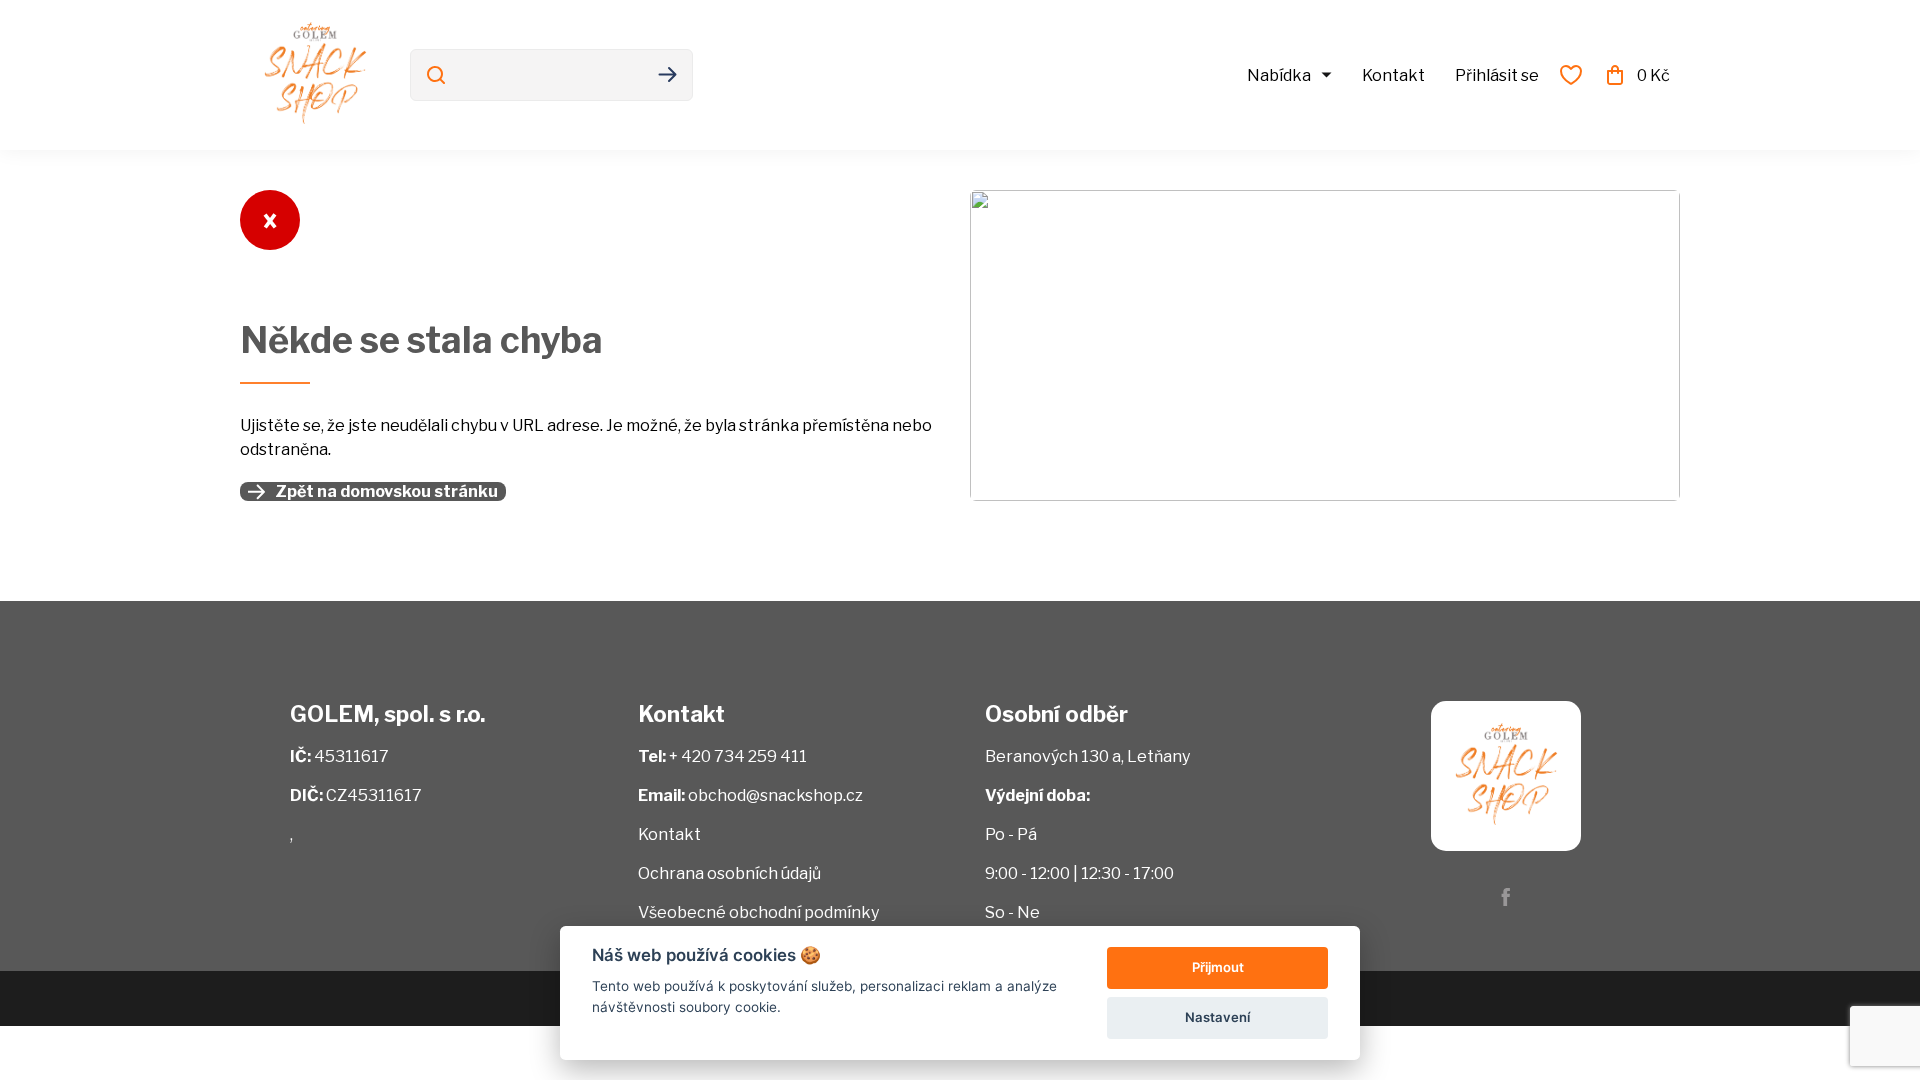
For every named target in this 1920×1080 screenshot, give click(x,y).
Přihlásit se (1497, 75)
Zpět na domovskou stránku (386, 491)
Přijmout (1218, 967)
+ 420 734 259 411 (738, 756)
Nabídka (1279, 75)
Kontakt (1393, 75)
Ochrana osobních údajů (729, 873)
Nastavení (1217, 1017)
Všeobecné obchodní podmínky (758, 912)
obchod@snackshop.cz (775, 795)
